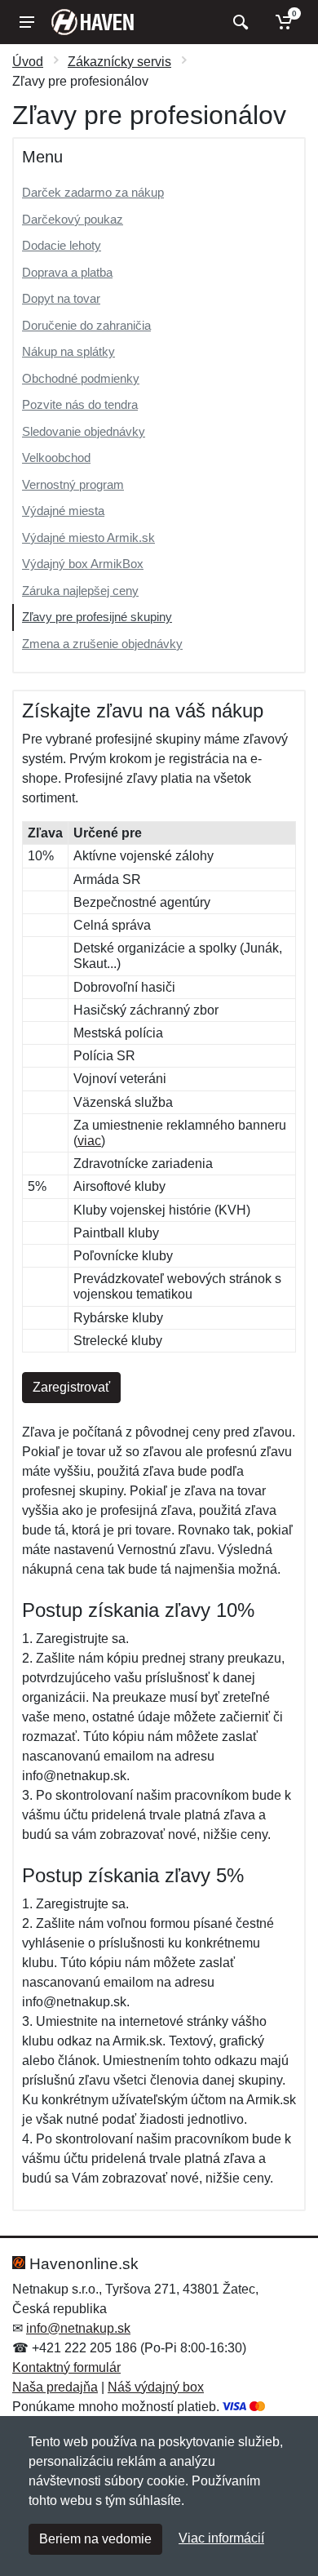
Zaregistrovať (71, 1387)
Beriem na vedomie (95, 2539)
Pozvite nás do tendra (80, 404)
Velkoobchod (56, 457)
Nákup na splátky (68, 351)
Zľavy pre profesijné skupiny (97, 617)
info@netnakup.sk (78, 2328)
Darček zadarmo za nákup (93, 192)
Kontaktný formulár (66, 2367)
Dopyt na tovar (61, 298)
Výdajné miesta (63, 511)
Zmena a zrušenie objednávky (102, 644)
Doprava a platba (67, 272)
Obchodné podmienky (81, 378)
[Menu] (27, 22)
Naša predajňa (55, 2387)
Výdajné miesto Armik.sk (88, 537)
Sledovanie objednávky (84, 431)
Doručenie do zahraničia (86, 325)
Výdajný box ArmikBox (83, 564)
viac (89, 1141)
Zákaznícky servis (119, 62)
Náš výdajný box (156, 2387)
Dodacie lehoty (62, 245)
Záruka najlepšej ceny (80, 591)
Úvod (28, 62)
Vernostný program (73, 484)
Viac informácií (221, 2538)
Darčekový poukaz (73, 219)
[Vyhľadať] (238, 22)
